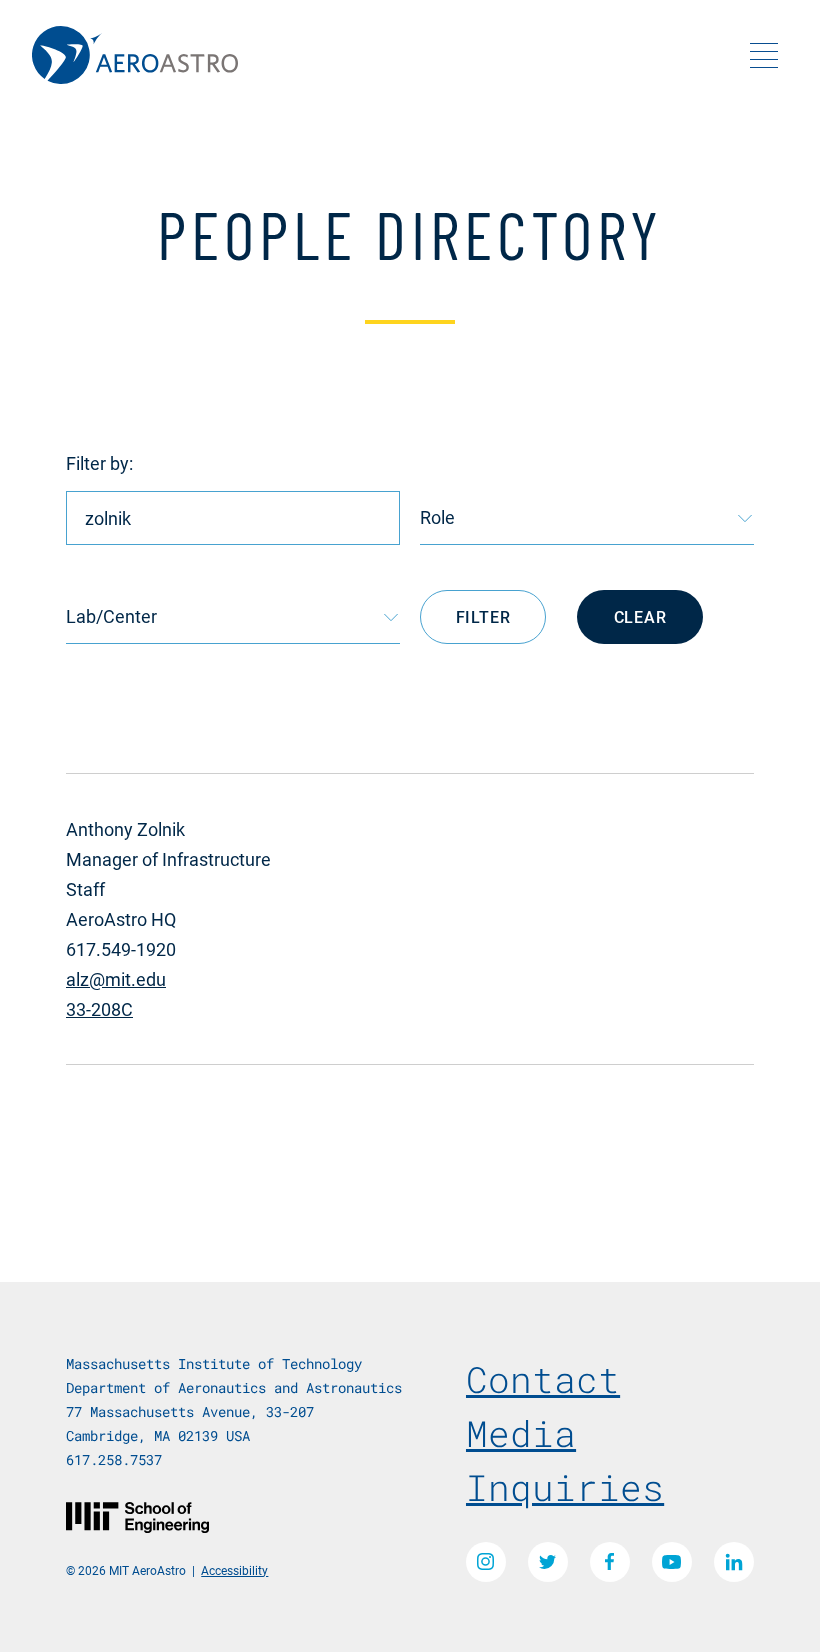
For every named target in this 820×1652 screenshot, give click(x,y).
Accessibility (234, 1570)
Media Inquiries (565, 1460)
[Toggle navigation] (764, 55)
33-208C (99, 1009)
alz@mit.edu (116, 979)
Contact (543, 1379)
